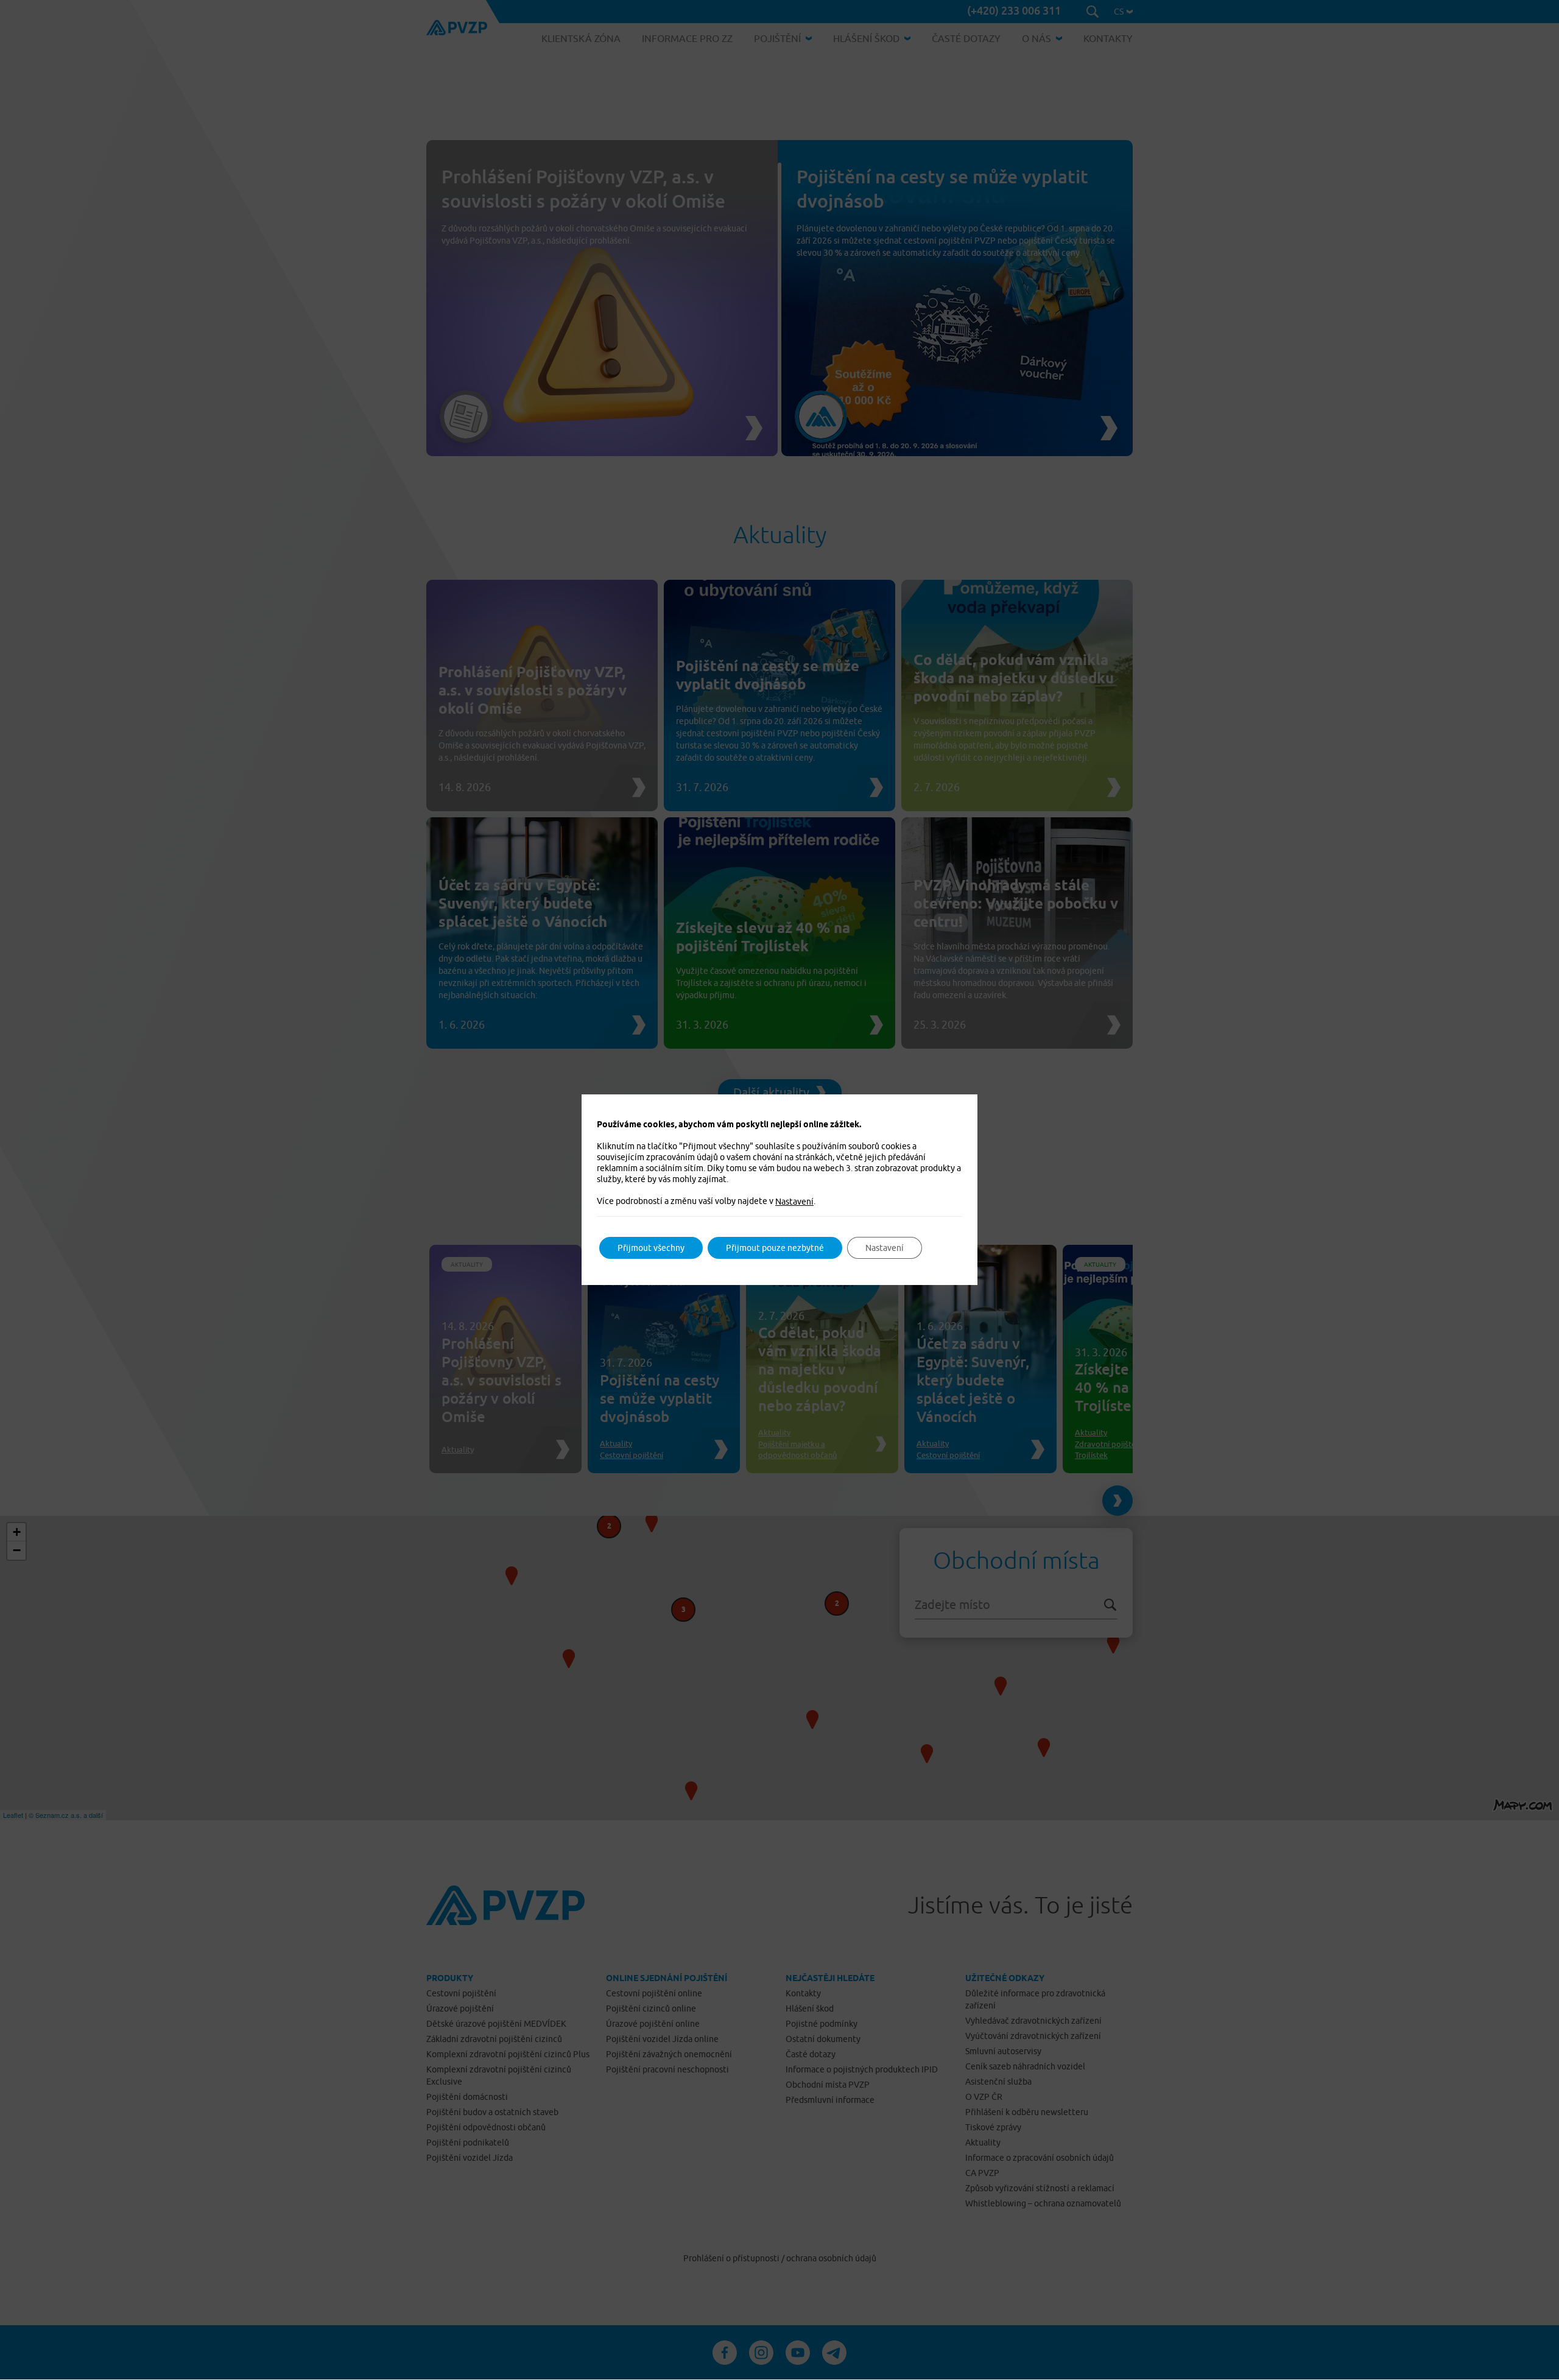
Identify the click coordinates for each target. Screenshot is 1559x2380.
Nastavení (794, 1202)
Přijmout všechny (651, 1248)
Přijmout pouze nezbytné (775, 1248)
